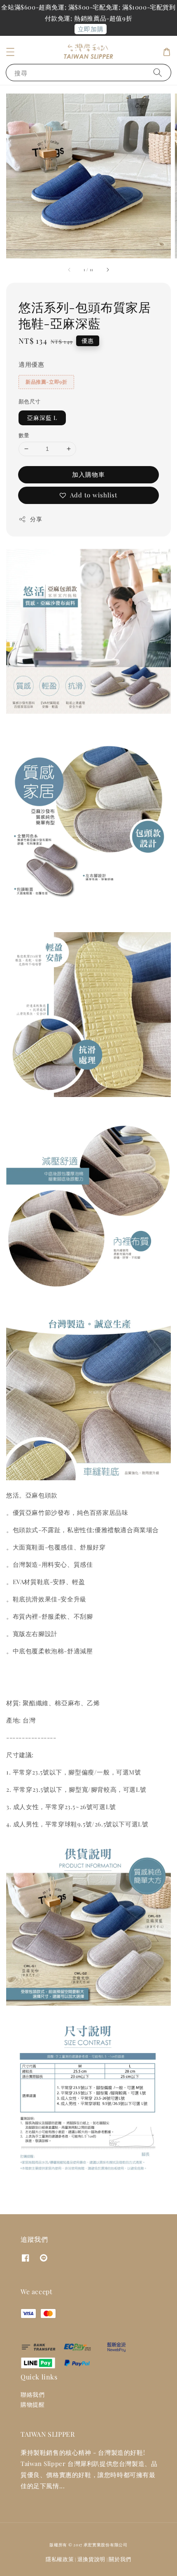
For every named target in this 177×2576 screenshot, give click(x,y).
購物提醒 (33, 2404)
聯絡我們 (33, 2394)
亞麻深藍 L (42, 418)
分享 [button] (36, 519)
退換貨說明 (92, 2559)
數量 (24, 435)
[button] (10, 52)
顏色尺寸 (30, 401)
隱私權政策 (60, 2559)
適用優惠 (31, 364)
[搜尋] (158, 72)
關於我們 (120, 2559)
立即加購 (91, 29)
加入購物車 (88, 474)
